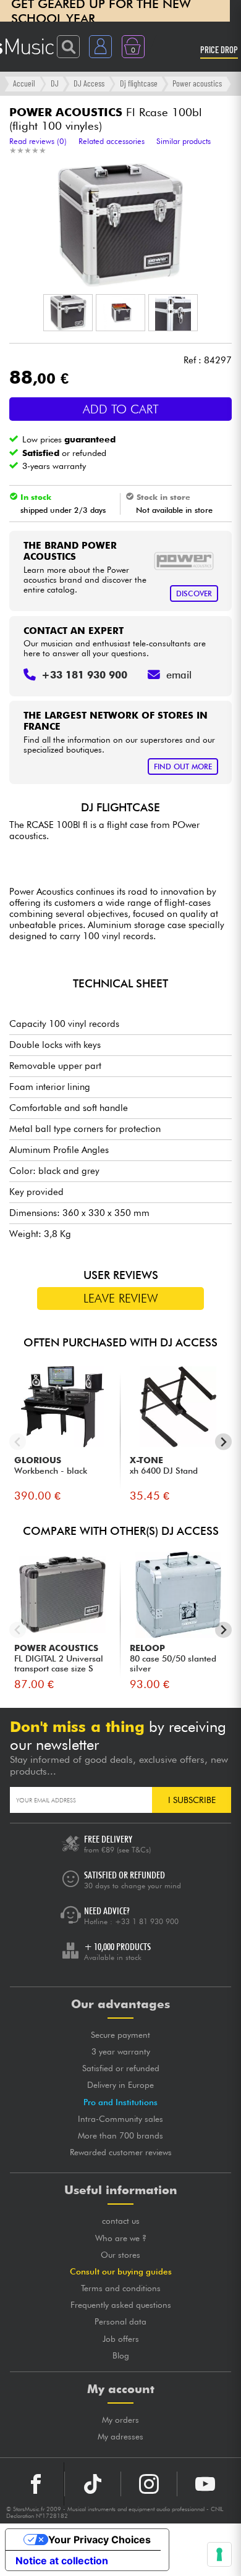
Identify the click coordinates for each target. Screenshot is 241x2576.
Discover (194, 593)
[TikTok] (93, 2484)
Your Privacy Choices (99, 2540)
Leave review (121, 1298)
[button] (68, 313)
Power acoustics (197, 83)
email (179, 675)
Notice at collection (62, 2561)
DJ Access (89, 83)
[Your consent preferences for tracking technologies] (219, 2554)
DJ (55, 83)
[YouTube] (205, 2484)
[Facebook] (36, 2484)
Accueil (24, 83)
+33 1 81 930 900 (147, 1921)
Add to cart (121, 409)
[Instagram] (149, 2484)
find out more (183, 766)
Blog (121, 2355)
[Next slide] (223, 1442)
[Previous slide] (18, 1442)
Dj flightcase (139, 83)
